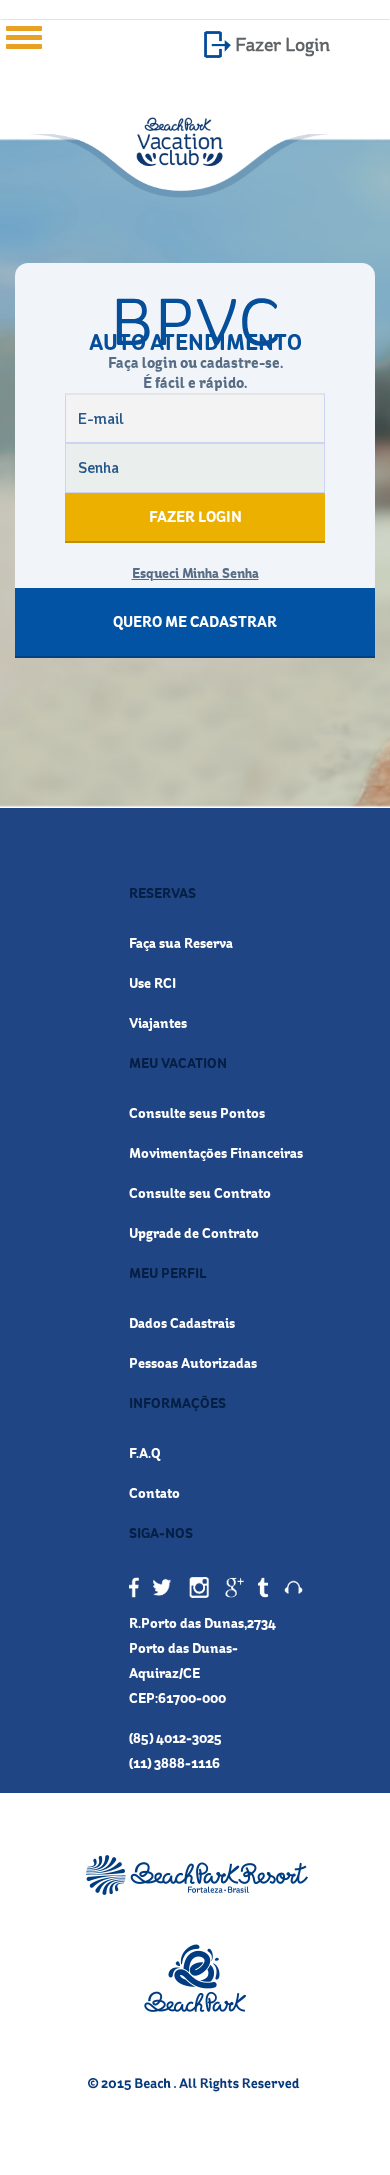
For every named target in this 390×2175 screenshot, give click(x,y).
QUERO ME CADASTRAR (195, 622)
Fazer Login (282, 44)
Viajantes (158, 1023)
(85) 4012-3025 (175, 1738)
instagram (199, 1588)
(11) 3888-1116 (174, 1763)
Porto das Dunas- (183, 1648)
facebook (134, 1588)
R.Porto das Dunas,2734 (202, 1623)
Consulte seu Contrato (200, 1193)
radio (293, 1588)
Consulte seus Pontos (197, 1113)
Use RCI (152, 983)
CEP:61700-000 (177, 1698)
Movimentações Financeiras (216, 1153)
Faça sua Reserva (181, 943)
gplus (233, 1588)
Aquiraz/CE (164, 1673)
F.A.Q (145, 1453)
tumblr (263, 1588)
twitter (164, 1588)
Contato (154, 1493)
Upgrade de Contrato (194, 1233)
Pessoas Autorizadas (193, 1363)
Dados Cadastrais (182, 1323)
